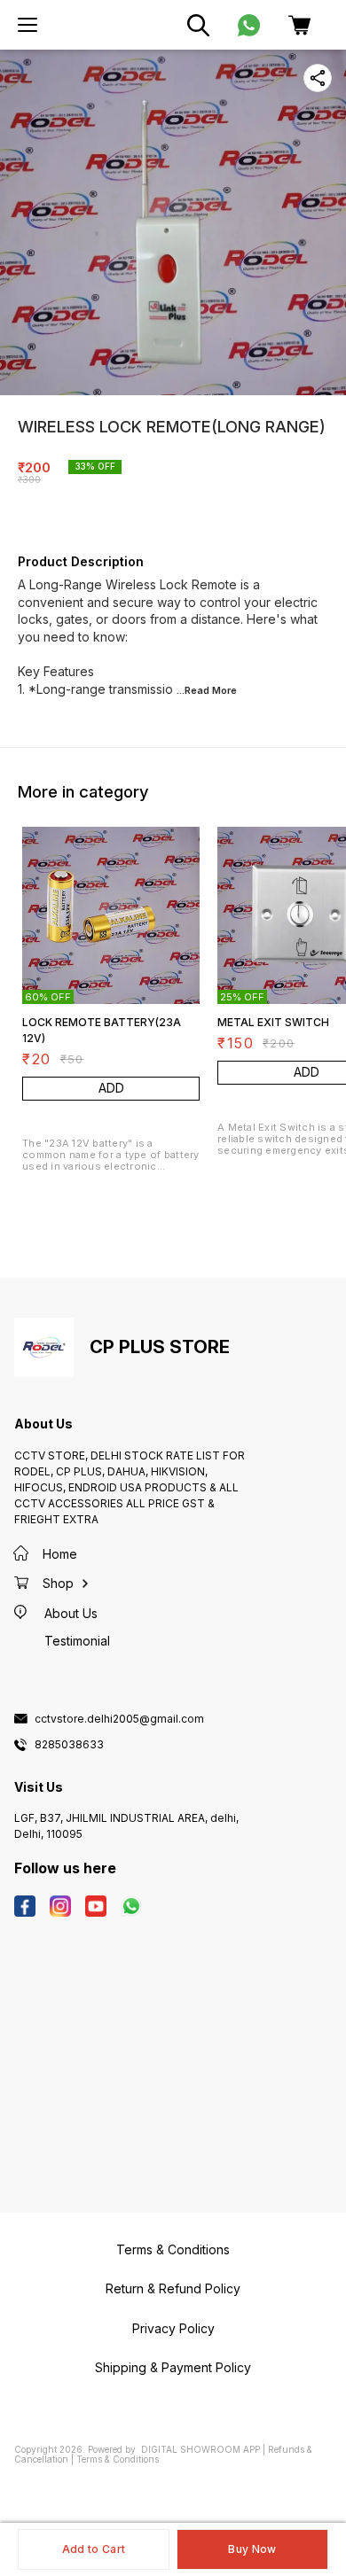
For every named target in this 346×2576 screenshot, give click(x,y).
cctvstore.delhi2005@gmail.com (119, 1719)
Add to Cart (94, 2549)
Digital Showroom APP (201, 2449)
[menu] (28, 25)
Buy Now (252, 2549)
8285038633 (69, 1745)
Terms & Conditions (118, 2459)
